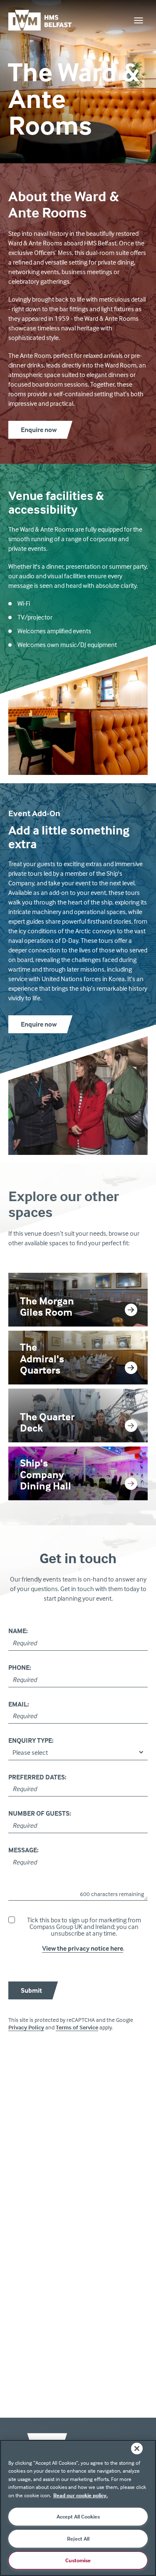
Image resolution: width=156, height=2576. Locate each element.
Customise (78, 2560)
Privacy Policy (26, 2027)
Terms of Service (77, 2027)
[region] (78, 2508)
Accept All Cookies (78, 2516)
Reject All (78, 2539)
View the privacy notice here (83, 1948)
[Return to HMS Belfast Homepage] (48, 20)
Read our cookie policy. (80, 2495)
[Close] (137, 2449)
